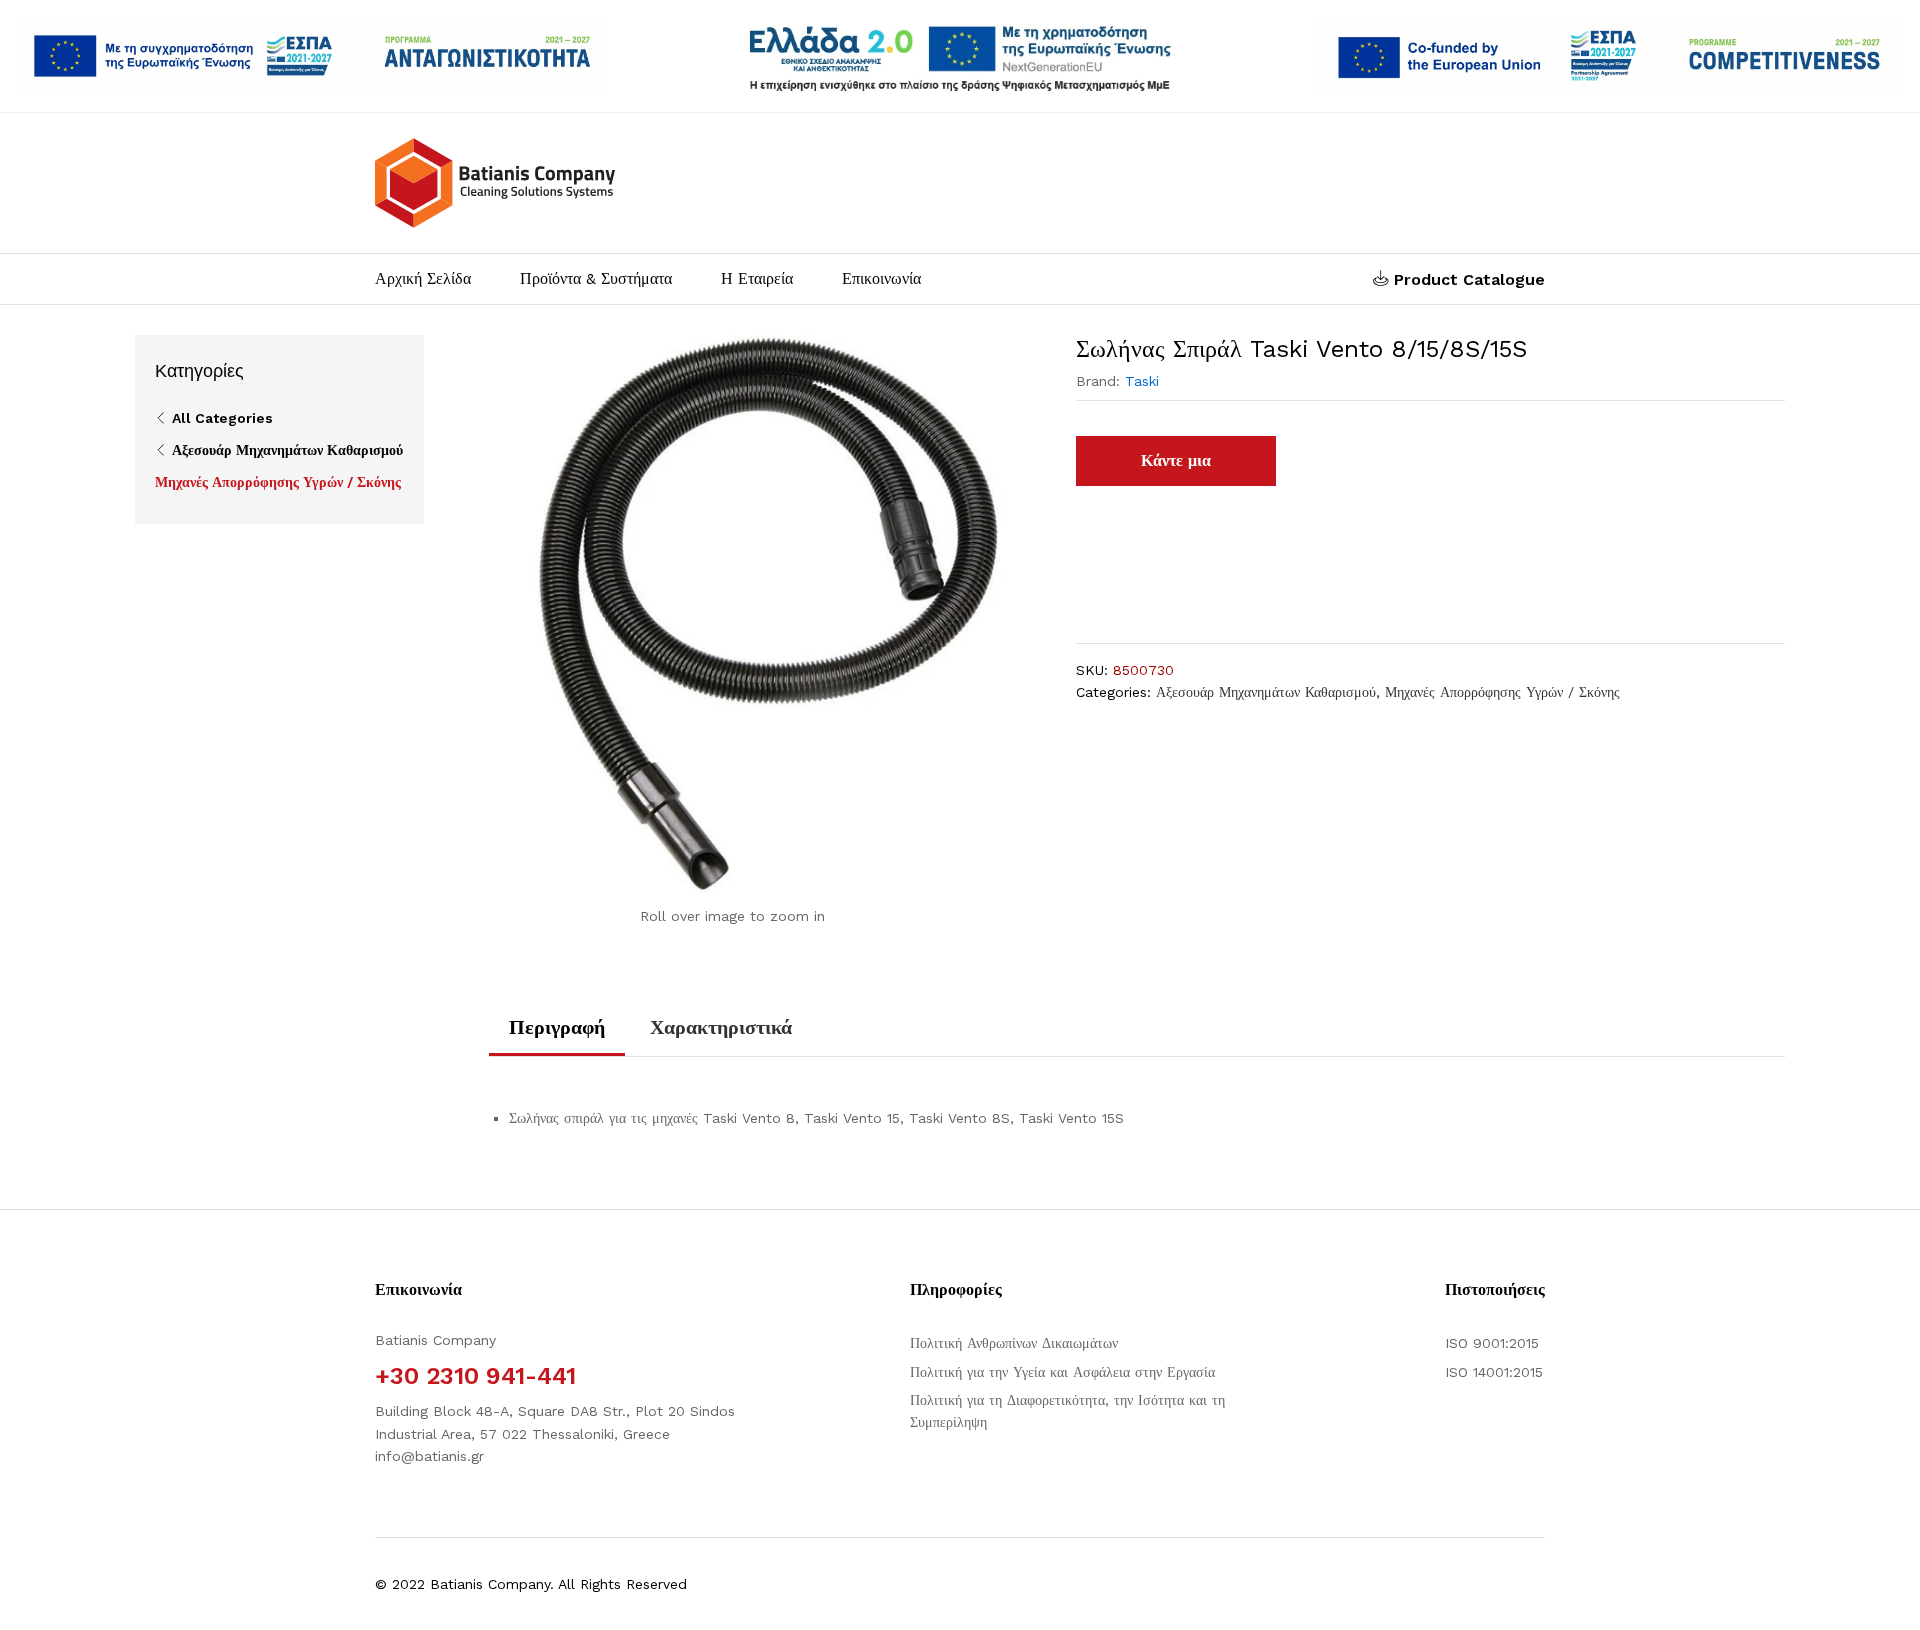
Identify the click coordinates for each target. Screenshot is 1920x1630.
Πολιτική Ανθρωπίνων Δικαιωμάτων (1014, 1343)
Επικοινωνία (881, 279)
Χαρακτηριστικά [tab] (721, 1027)
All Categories (222, 418)
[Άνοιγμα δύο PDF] (312, 56)
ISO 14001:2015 (1494, 1372)
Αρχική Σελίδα (423, 279)
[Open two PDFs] (1607, 56)
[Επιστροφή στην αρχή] (1892, 1591)
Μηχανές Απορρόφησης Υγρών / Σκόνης (1502, 692)
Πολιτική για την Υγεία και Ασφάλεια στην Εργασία (1062, 1372)
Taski (1142, 381)
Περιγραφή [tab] (557, 1027)
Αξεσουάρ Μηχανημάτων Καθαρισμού (1266, 692)
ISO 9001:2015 (1492, 1343)
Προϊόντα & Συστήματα (596, 279)
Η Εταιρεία (757, 279)
